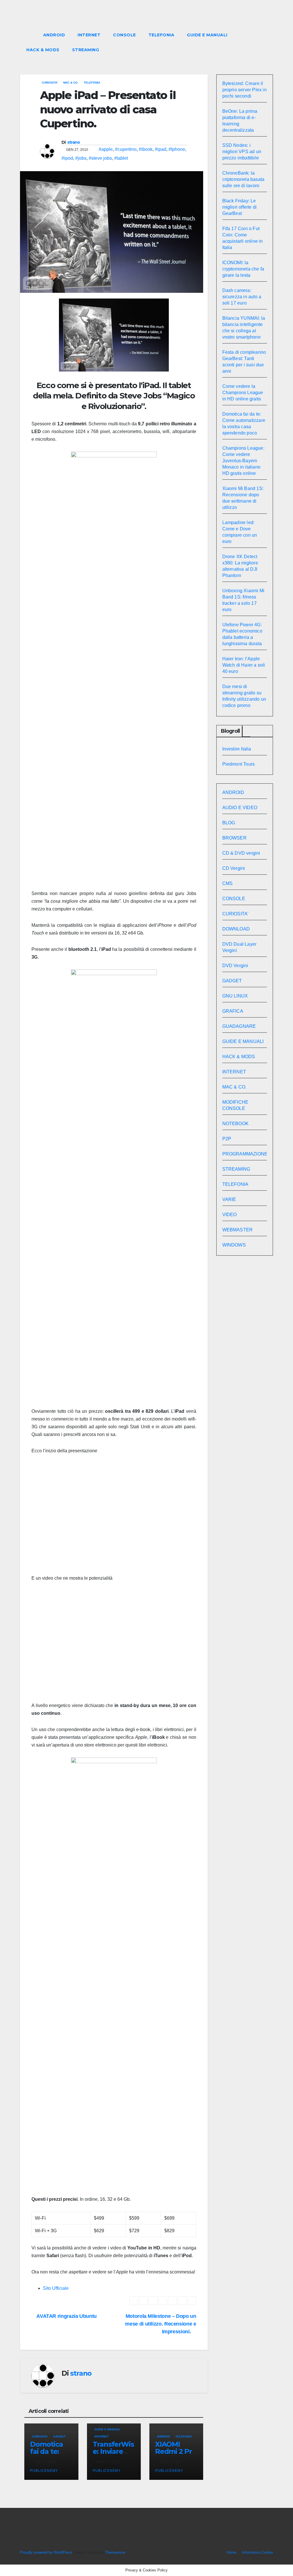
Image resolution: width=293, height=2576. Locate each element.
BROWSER (234, 838)
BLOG (229, 823)
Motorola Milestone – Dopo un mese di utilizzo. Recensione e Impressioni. (161, 2324)
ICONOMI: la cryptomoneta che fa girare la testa (243, 269)
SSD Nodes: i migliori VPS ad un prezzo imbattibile (242, 152)
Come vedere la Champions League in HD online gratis (243, 393)
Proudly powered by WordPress (47, 2552)
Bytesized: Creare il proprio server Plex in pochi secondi (245, 90)
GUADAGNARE (239, 1026)
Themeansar (115, 2552)
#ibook (146, 149)
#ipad (161, 149)
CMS (228, 883)
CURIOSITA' (50, 83)
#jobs (81, 158)
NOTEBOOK (236, 1124)
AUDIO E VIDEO (240, 808)
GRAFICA (233, 1011)
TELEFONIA (162, 35)
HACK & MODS (43, 50)
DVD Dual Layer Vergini (239, 947)
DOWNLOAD (236, 929)
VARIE (229, 1199)
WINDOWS (234, 1245)
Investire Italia (237, 749)
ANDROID (54, 35)
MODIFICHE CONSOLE (235, 1105)
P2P (227, 1139)
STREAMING (86, 50)
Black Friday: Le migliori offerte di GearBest (240, 207)
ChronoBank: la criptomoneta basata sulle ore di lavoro (243, 179)
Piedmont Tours (239, 764)
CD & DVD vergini (241, 853)
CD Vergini (234, 868)
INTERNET (89, 35)
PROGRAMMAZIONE (245, 1154)
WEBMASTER (238, 1230)
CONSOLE (124, 35)
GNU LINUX (235, 996)
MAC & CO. (71, 83)
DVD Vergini (235, 966)
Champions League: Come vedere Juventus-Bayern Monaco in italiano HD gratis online (243, 461)
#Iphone (177, 149)
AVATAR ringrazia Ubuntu (66, 2316)
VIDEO (230, 1215)
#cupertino (126, 149)
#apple (106, 149)
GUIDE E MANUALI (207, 35)
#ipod (67, 158)
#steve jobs (100, 158)
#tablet (121, 158)
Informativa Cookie (257, 2552)
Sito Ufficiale (56, 2288)
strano (74, 142)
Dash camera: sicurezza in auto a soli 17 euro (242, 297)
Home (231, 2552)
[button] (258, 42)
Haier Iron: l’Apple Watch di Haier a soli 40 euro (244, 665)
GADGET (59, 2436)
